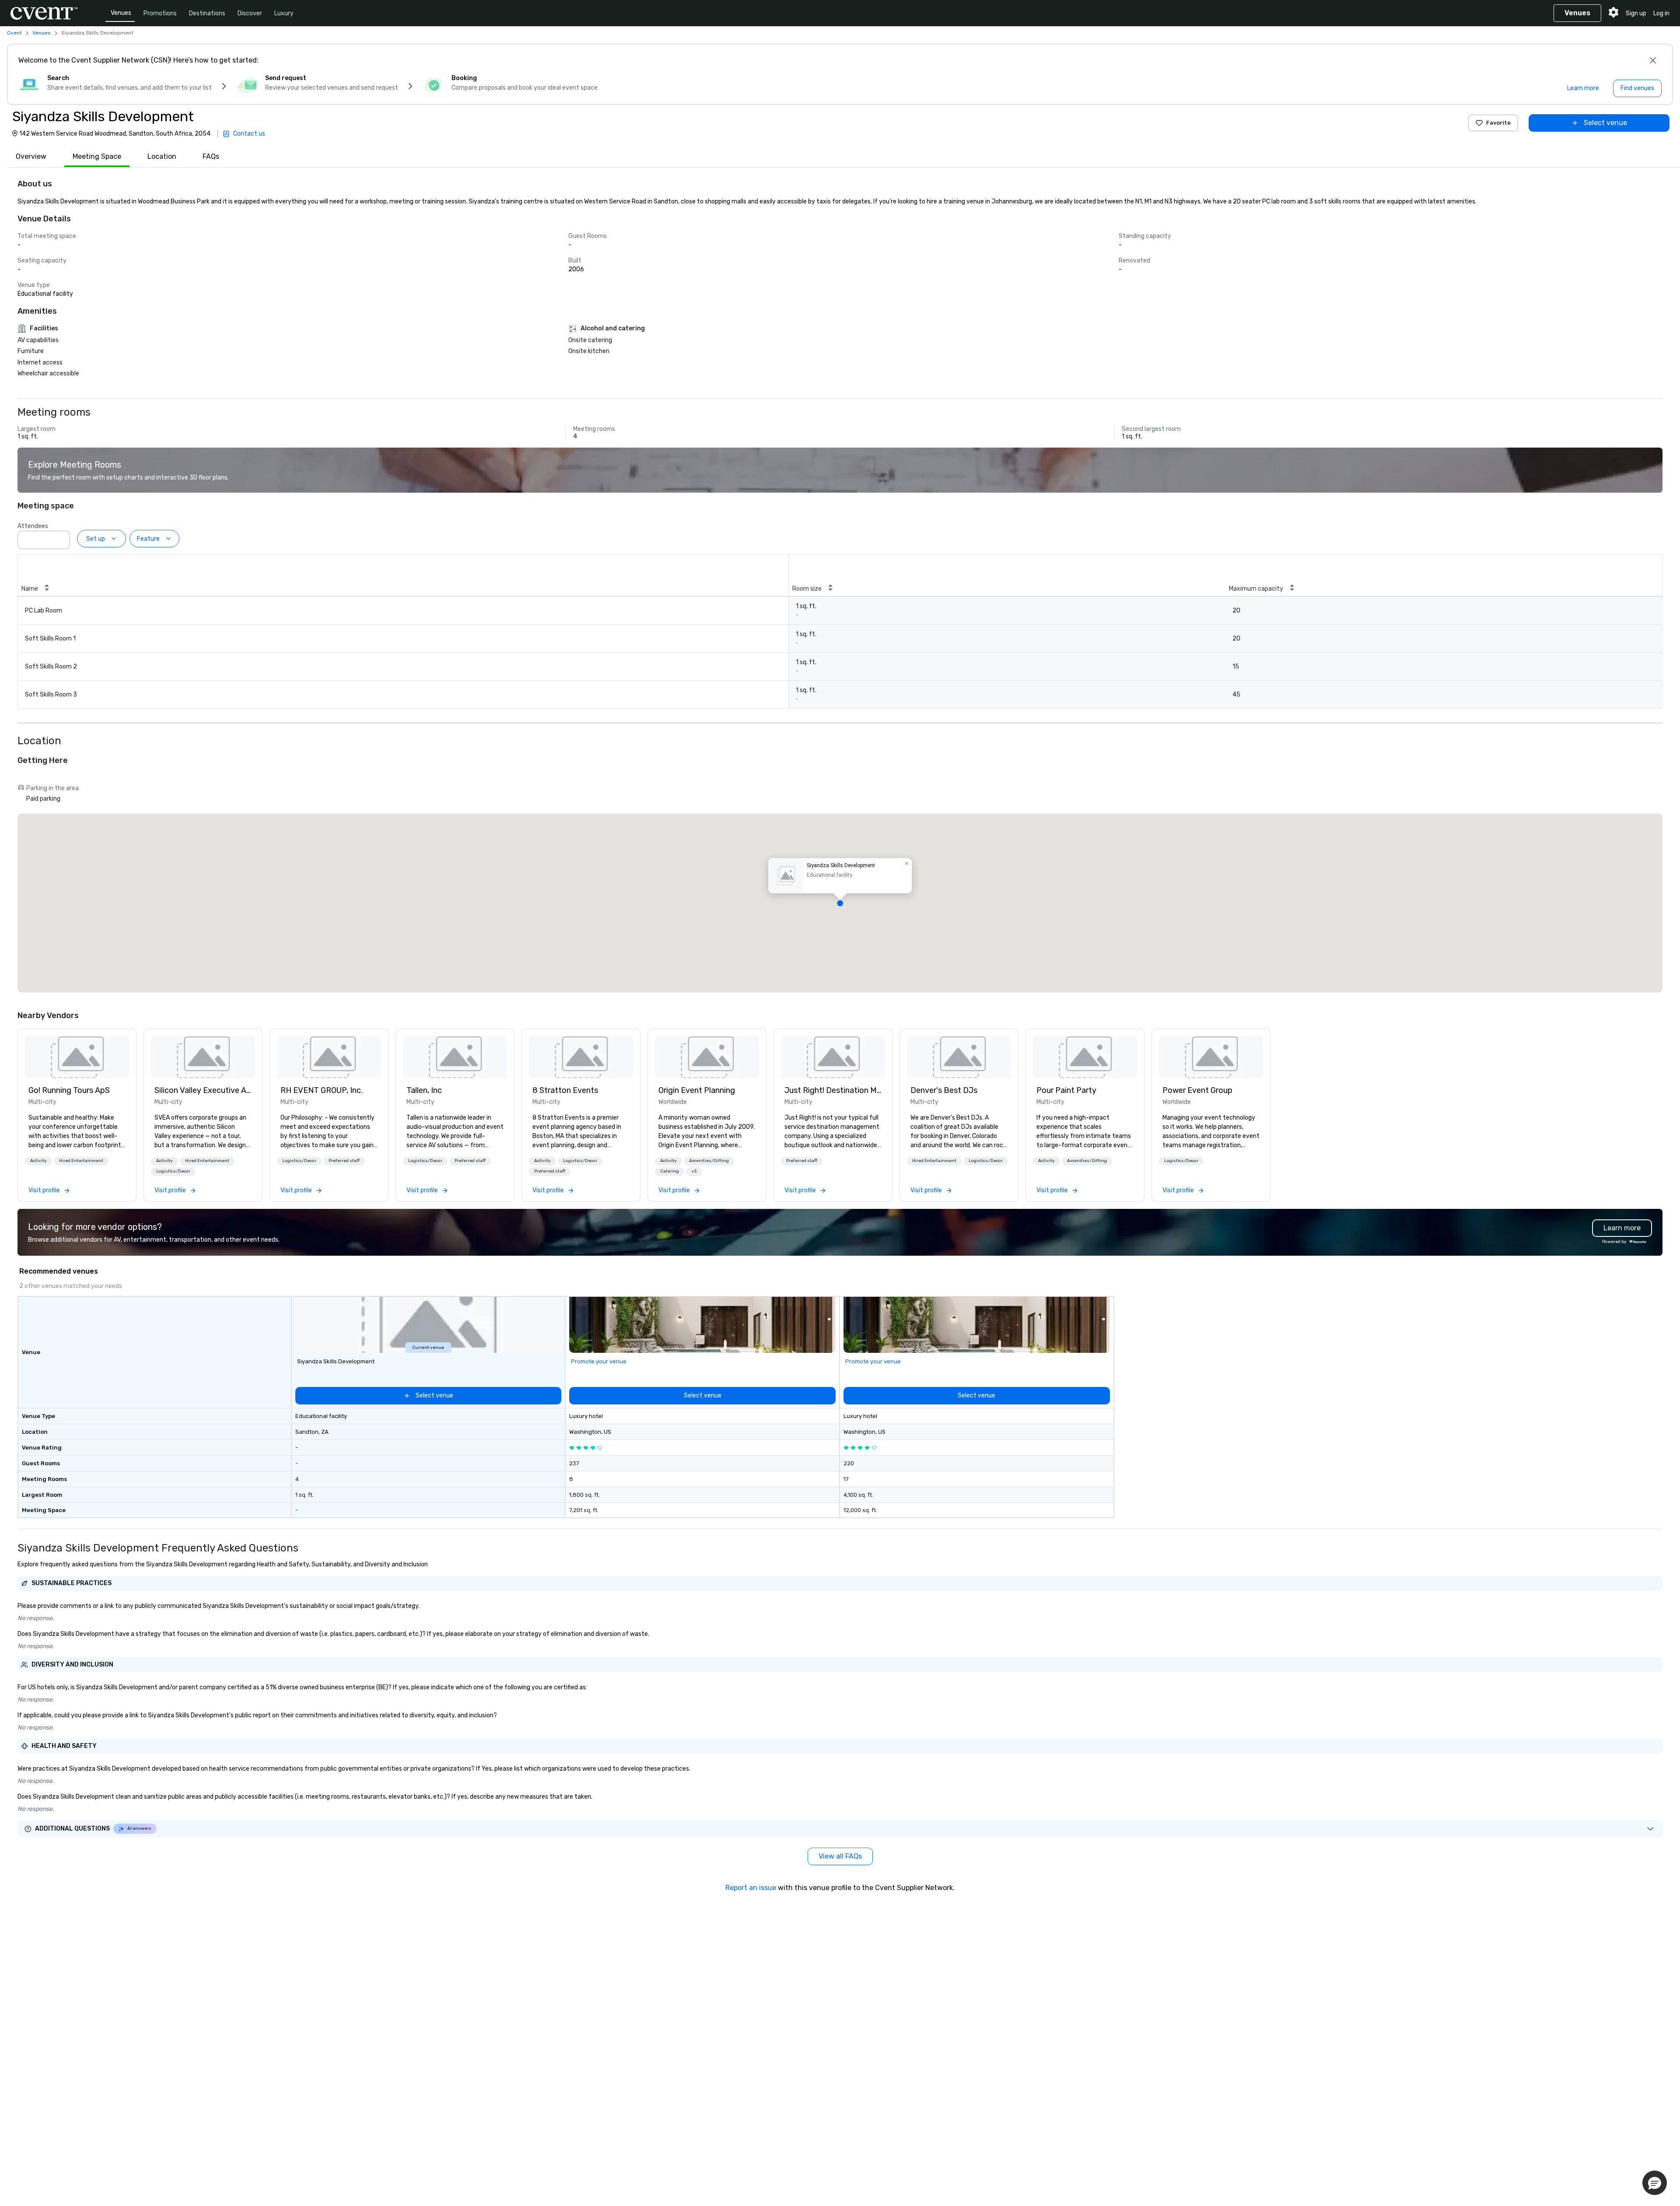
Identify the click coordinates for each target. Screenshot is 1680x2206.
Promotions (160, 13)
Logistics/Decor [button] (173, 1171)
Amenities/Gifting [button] (709, 1161)
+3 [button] (694, 1171)
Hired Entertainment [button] (81, 1161)
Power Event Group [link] (1197, 1090)
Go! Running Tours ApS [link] (69, 1090)
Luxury (284, 13)
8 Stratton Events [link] (565, 1090)
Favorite (1498, 123)
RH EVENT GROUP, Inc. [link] (322, 1090)
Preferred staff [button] (344, 1161)
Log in (1661, 13)
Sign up (1636, 13)
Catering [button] (670, 1171)
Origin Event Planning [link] (697, 1090)
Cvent (14, 33)
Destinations (207, 13)
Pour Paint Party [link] (1066, 1090)
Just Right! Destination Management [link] (833, 1090)
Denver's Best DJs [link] (944, 1090)
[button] (61, 537)
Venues (121, 13)
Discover (250, 13)
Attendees (33, 526)
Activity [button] (38, 1161)
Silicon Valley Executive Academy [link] (203, 1090)
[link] (77, 1057)
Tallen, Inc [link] (424, 1090)
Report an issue (751, 1888)
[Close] (1653, 60)
